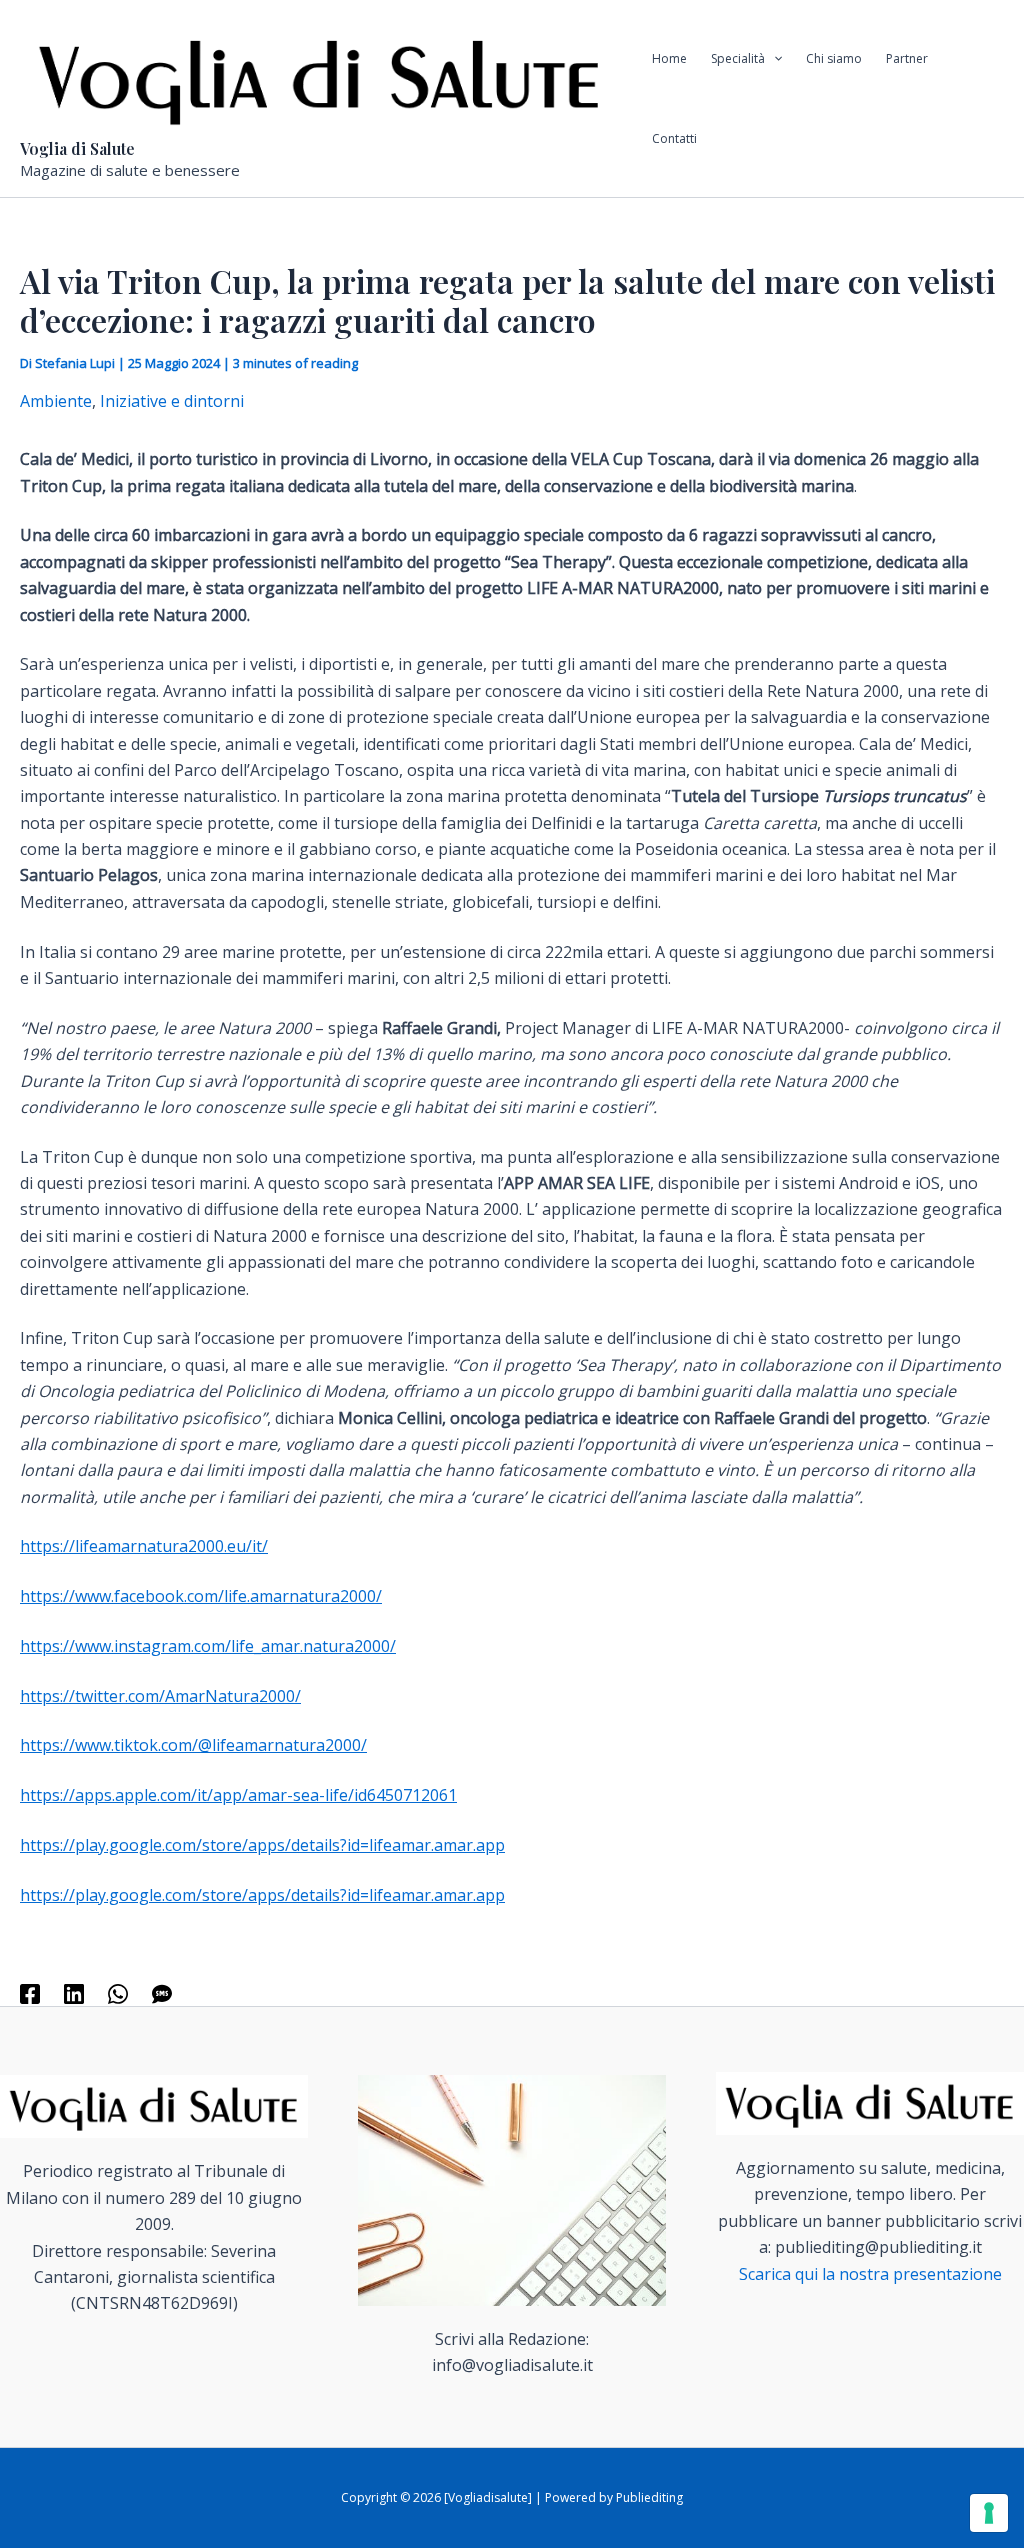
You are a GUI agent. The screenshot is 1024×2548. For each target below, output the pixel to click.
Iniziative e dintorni (172, 401)
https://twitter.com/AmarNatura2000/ (160, 1696)
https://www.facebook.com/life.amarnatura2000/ (201, 1596)
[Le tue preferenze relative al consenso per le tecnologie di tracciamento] (989, 2513)
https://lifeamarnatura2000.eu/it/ (144, 1546)
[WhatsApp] (118, 1992)
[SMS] (162, 1992)
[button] (773, 59)
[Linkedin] (74, 1992)
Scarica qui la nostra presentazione (870, 2274)
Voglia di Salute (77, 148)
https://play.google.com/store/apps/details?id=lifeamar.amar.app (262, 1845)
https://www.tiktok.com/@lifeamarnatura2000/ (193, 1745)
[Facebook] (30, 1992)
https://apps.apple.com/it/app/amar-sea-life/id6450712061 (238, 1795)
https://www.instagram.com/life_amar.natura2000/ (208, 1646)
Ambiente (56, 401)
